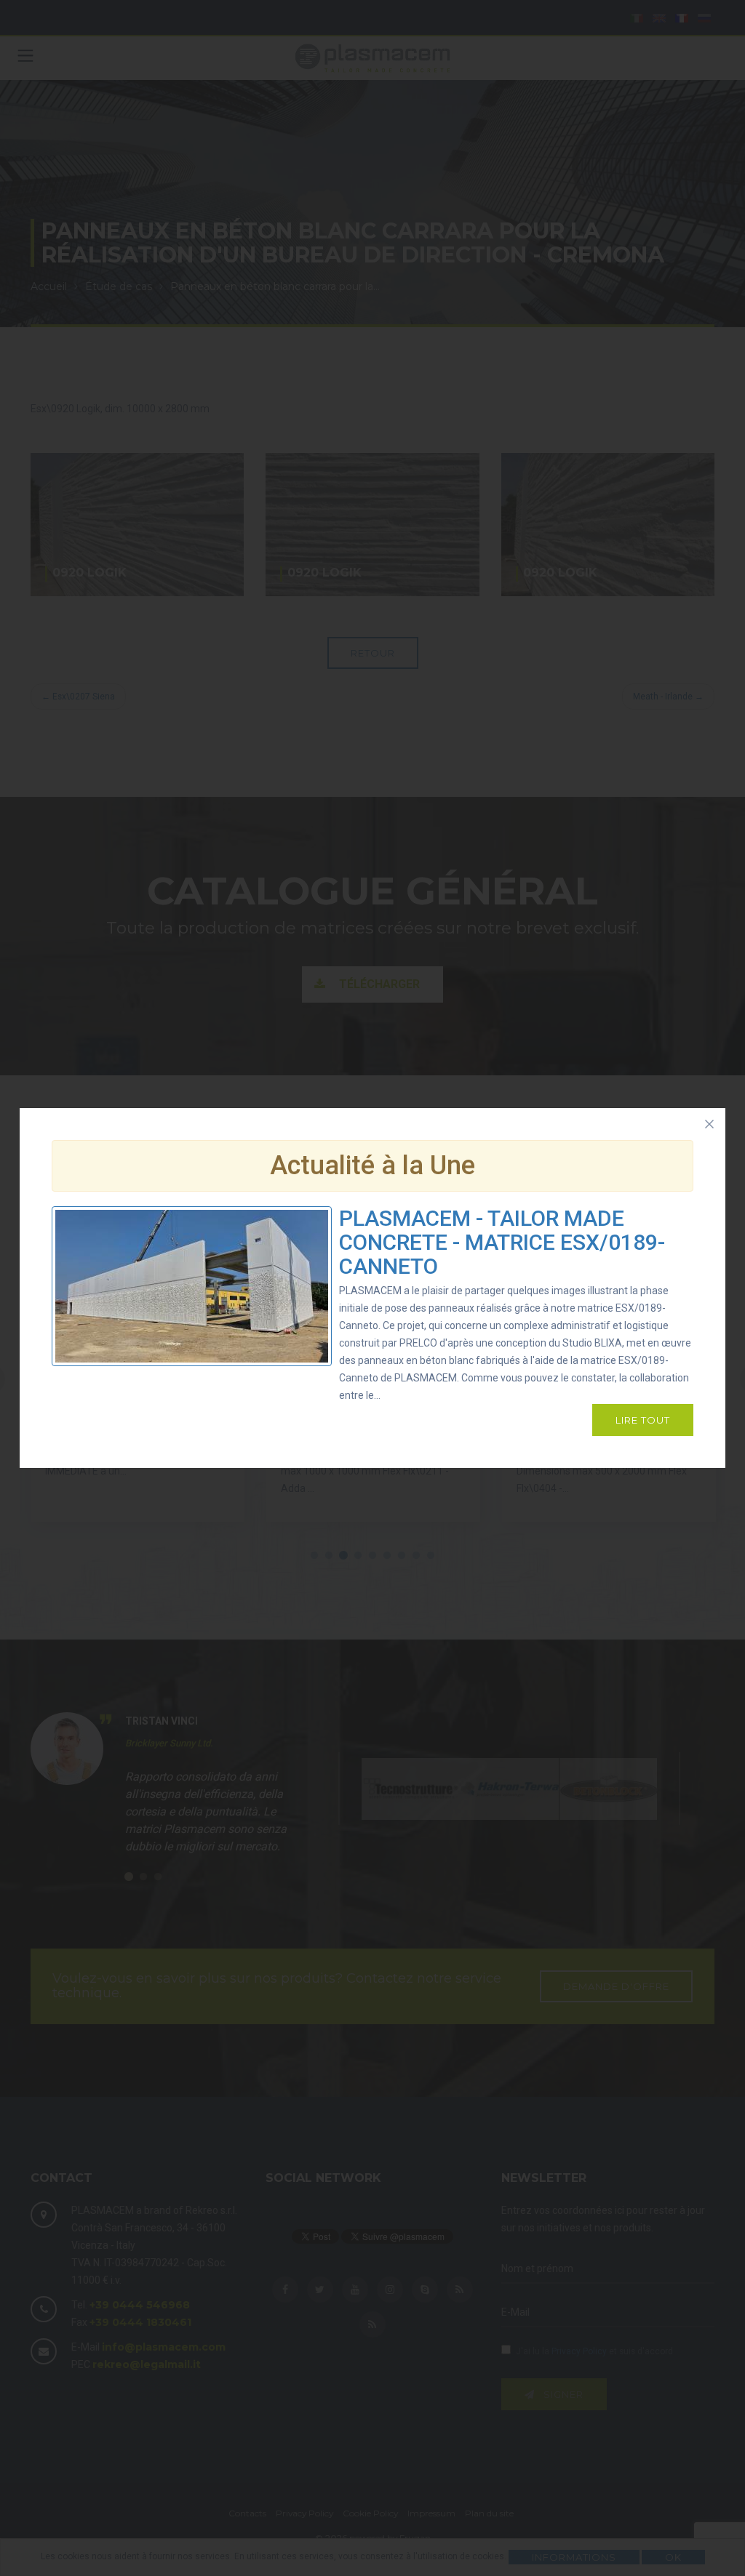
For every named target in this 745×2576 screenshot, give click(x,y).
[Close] (709, 1124)
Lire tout (643, 1420)
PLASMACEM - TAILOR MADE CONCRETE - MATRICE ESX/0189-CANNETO (502, 1242)
